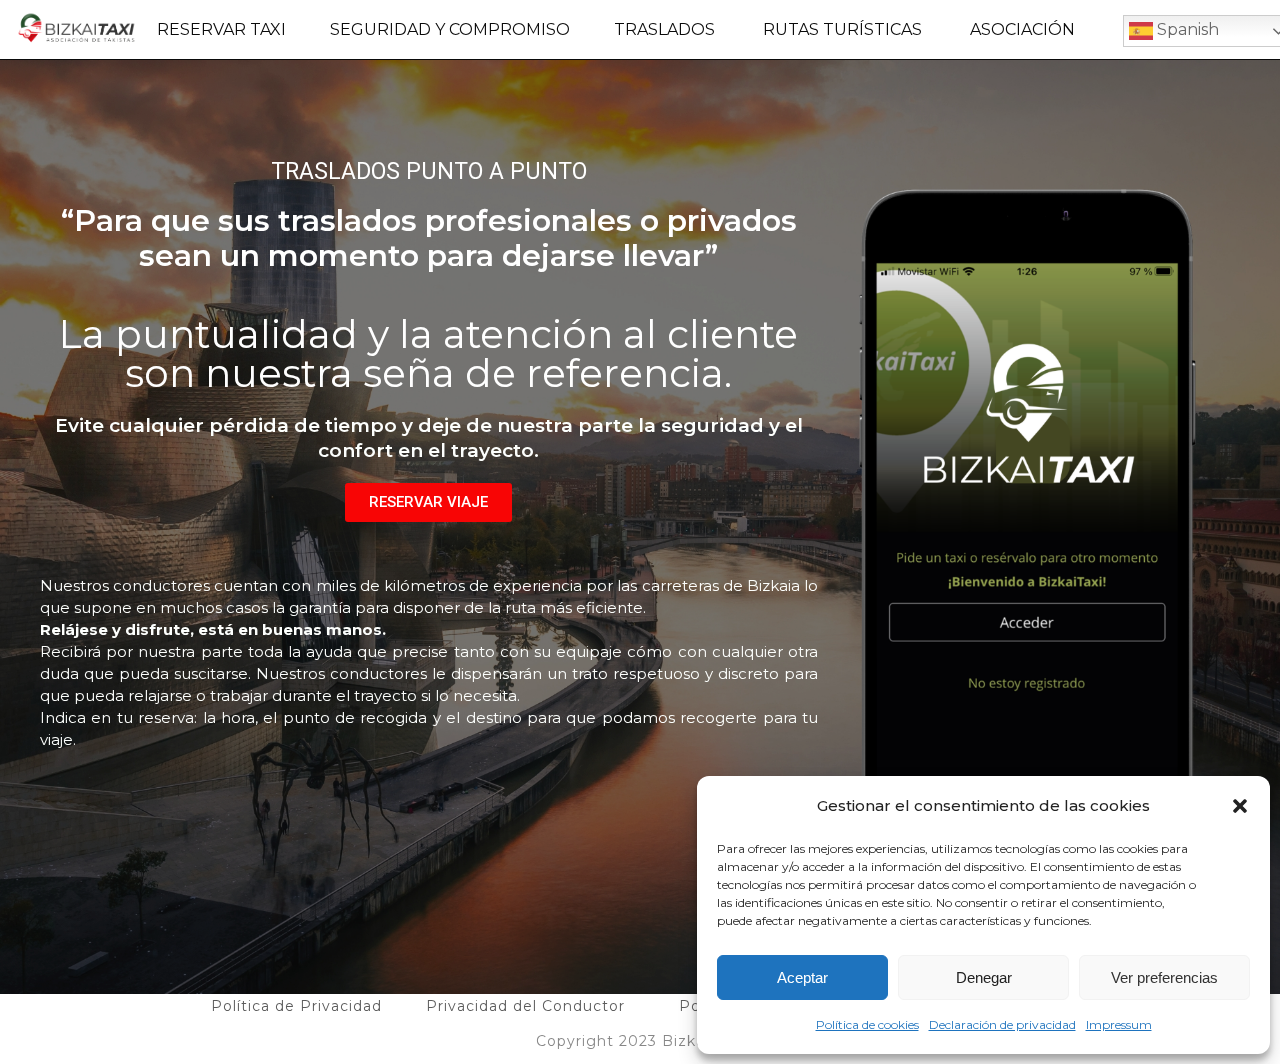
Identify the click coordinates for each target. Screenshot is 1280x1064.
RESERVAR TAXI (221, 29)
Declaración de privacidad (1002, 1024)
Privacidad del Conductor (525, 1006)
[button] (1240, 806)
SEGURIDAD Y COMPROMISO (450, 29)
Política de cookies (867, 1024)
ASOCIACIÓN (1022, 29)
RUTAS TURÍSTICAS (842, 29)
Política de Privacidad (296, 1006)
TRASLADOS (664, 29)
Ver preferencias (1164, 977)
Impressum (1119, 1024)
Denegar (984, 977)
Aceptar (802, 977)
